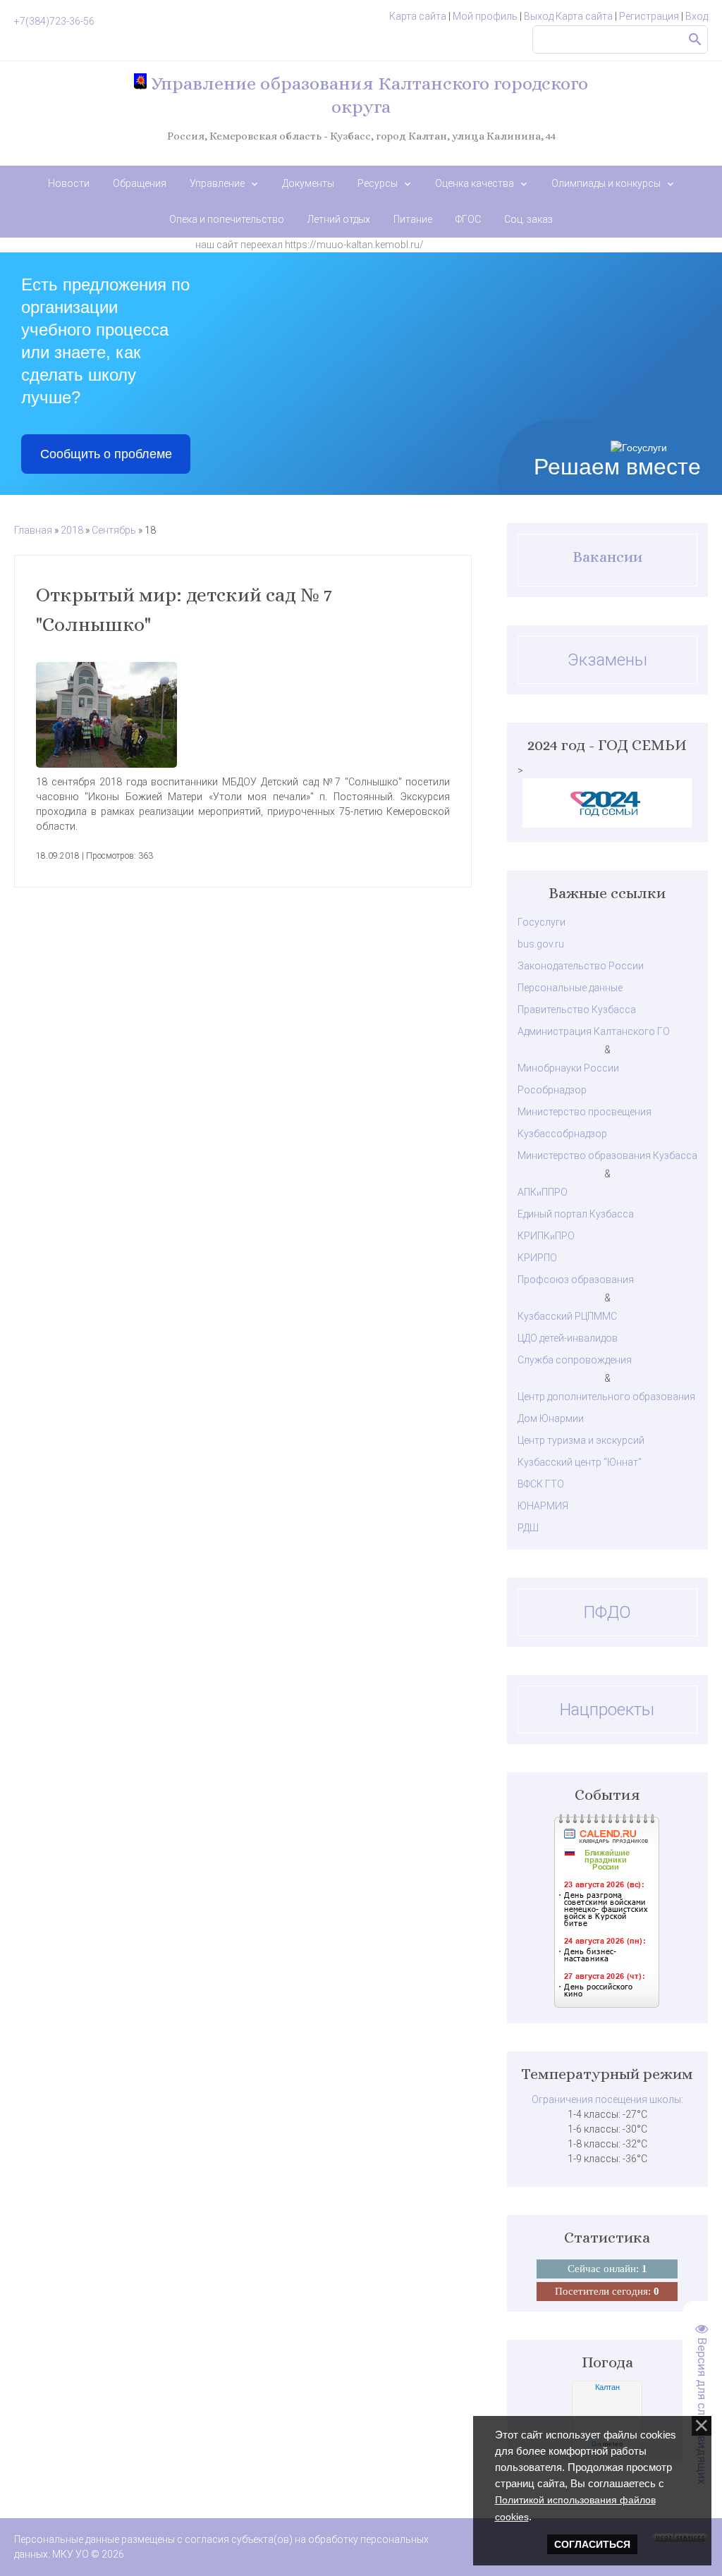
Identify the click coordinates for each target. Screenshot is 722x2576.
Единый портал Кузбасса (576, 1214)
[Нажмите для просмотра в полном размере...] (243, 715)
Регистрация (649, 16)
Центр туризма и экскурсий (581, 1440)
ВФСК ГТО (541, 1484)
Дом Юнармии (551, 1418)
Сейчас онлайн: (607, 2269)
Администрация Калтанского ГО (594, 1031)
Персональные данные (570, 988)
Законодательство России (581, 966)
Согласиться (592, 2544)
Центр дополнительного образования (606, 1397)
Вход (697, 16)
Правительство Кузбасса (577, 1010)
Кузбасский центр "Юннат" (580, 1462)
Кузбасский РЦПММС (567, 1316)
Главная (33, 530)
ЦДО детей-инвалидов (568, 1338)
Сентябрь (114, 530)
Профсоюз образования (576, 1280)
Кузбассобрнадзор (562, 1134)
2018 (72, 530)
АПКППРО (543, 1192)
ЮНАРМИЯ (543, 1506)
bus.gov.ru (541, 944)
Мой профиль (485, 16)
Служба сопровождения (575, 1360)
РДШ (528, 1528)
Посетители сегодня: (607, 2291)
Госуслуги (541, 922)
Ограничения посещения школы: (607, 2099)
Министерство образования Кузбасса (607, 1155)
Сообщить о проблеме (106, 454)
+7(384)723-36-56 (54, 21)
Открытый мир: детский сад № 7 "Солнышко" (184, 610)
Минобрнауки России (568, 1068)
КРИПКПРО (546, 1236)
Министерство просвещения (585, 1112)
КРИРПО (537, 1258)
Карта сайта (418, 16)
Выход (539, 16)
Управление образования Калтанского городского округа (367, 95)
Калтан (607, 2387)
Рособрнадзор (552, 1090)
